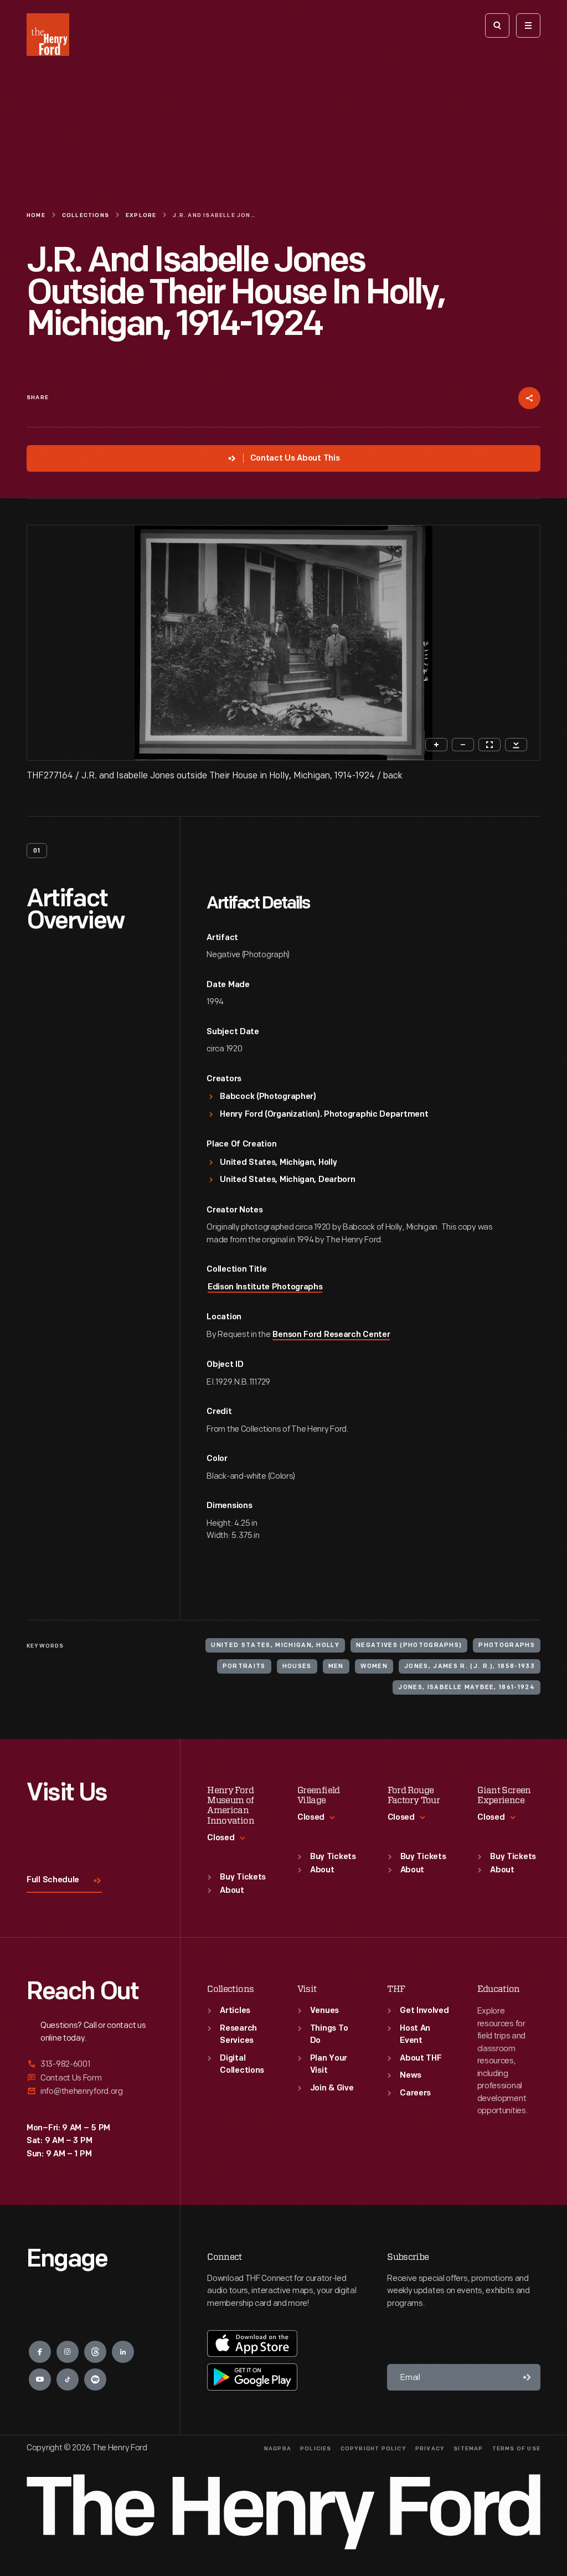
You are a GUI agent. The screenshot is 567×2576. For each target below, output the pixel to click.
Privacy (430, 2449)
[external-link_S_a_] (90, 2065)
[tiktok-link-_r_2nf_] (68, 2379)
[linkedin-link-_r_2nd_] (123, 2352)
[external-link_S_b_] (90, 2078)
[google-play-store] (252, 2377)
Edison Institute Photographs (265, 1287)
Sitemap (468, 2449)
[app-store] (252, 2343)
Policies (316, 2449)
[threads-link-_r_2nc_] (95, 2352)
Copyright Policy (373, 2449)
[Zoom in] (436, 745)
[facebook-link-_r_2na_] (40, 2352)
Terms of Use (516, 2449)
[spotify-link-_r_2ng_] (95, 2379)
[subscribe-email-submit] (527, 2377)
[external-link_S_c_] (90, 2091)
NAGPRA (278, 2449)
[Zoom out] (463, 745)
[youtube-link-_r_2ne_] (40, 2379)
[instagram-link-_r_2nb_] (68, 2352)
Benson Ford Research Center (331, 1335)
